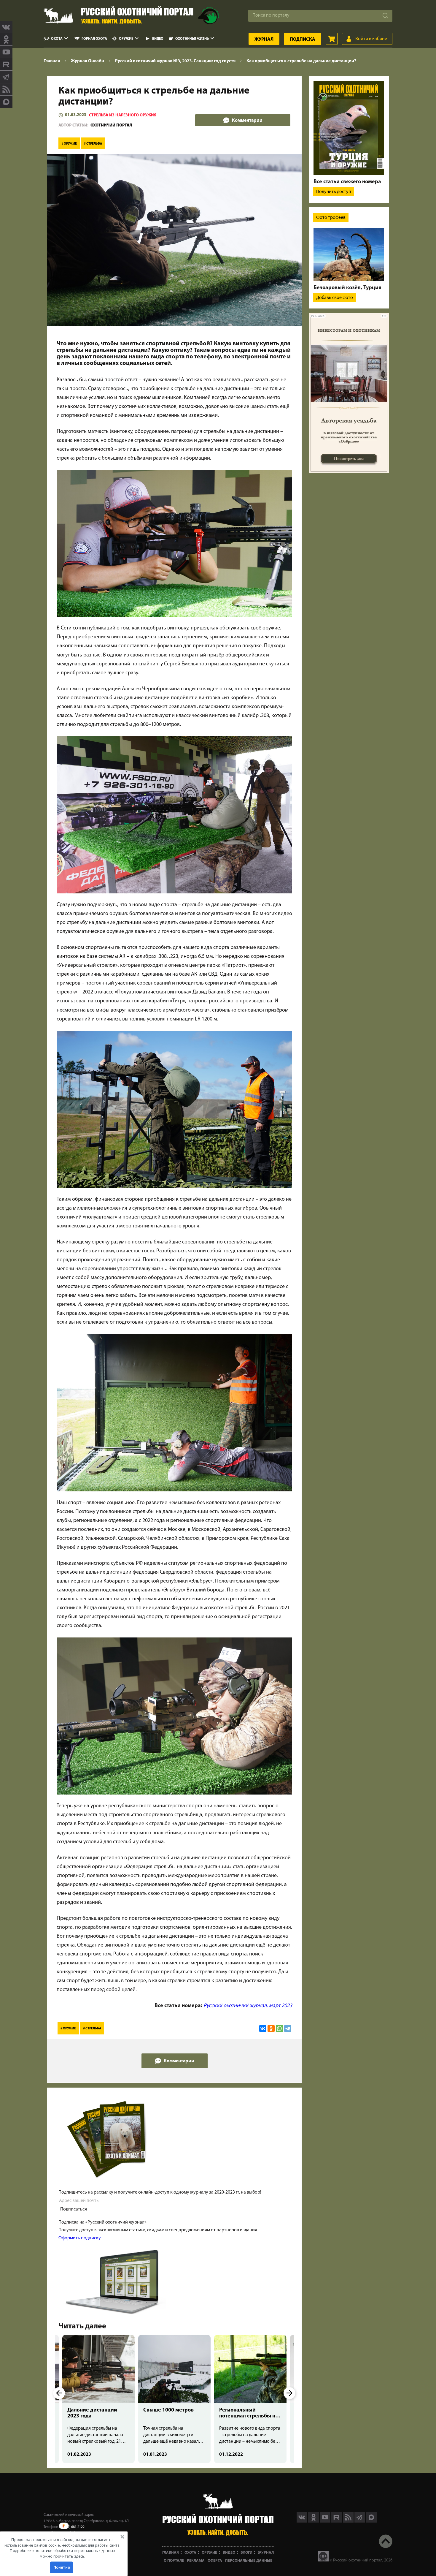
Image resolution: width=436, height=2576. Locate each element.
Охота (57, 39)
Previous (59, 2393)
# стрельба (93, 144)
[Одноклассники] (271, 2028)
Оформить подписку (80, 2238)
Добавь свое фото (335, 298)
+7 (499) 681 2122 (71, 2527)
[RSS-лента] (6, 89)
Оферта (215, 2561)
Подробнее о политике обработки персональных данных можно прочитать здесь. (62, 2553)
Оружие (126, 39)
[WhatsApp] (279, 2028)
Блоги (246, 2553)
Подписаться (74, 2209)
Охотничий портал (111, 125)
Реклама (196, 2561)
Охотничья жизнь (192, 39)
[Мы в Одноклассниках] (6, 39)
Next (289, 2393)
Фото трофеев (331, 218)
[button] (62, 2548)
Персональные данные (249, 2561)
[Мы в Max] (6, 102)
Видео (158, 39)
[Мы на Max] (371, 2521)
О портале (174, 2561)
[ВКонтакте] (263, 2028)
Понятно (62, 2567)
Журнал (264, 39)
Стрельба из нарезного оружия (123, 115)
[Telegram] (288, 2028)
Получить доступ (334, 192)
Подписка (303, 39)
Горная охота (94, 39)
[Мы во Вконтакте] (6, 27)
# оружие (69, 144)
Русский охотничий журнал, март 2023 (248, 2006)
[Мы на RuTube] (6, 64)
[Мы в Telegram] (6, 77)
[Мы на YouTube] (6, 52)
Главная (171, 2553)
